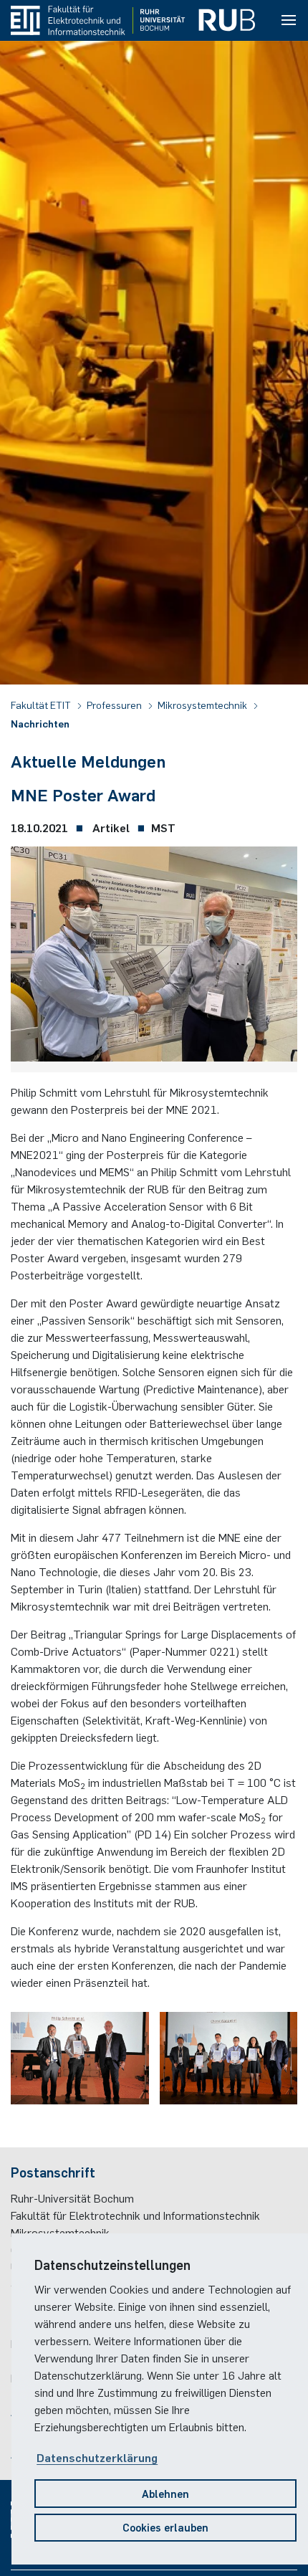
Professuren (115, 705)
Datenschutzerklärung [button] (97, 2457)
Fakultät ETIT (42, 705)
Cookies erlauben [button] (165, 2527)
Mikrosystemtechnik (203, 705)
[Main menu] (289, 21)
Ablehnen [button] (165, 2493)
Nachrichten (40, 723)
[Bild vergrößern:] (154, 958)
